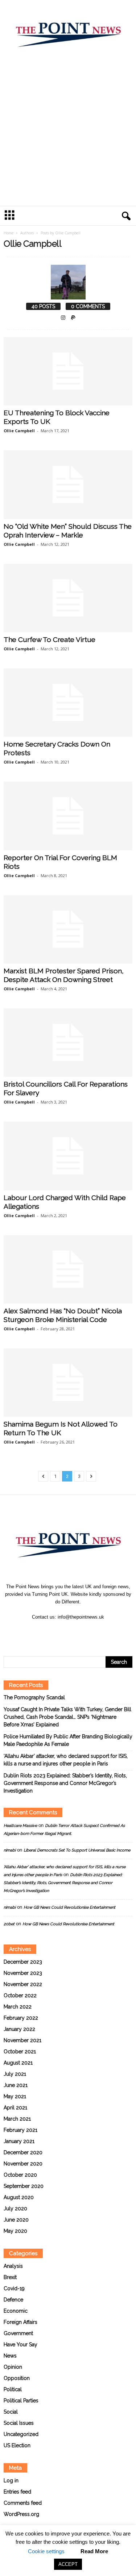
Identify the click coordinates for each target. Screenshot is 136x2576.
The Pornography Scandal (34, 1697)
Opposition (17, 2378)
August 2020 (19, 2197)
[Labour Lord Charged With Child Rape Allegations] (68, 1156)
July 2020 (15, 2209)
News (10, 2356)
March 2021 (17, 2119)
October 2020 (20, 2175)
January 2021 (19, 2141)
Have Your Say (20, 2345)
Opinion (13, 2367)
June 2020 (16, 2220)
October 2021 (20, 2052)
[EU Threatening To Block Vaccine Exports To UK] (68, 371)
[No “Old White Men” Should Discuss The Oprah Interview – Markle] (68, 484)
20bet (9, 1924)
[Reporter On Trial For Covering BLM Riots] (68, 816)
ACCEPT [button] (68, 2564)
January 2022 (19, 2029)
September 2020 (24, 2186)
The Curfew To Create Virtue (50, 639)
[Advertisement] (68, 134)
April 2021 (15, 2108)
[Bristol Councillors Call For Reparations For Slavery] (68, 1043)
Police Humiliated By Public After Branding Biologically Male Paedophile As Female (68, 1740)
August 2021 (18, 2063)
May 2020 (15, 2231)
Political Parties (21, 2401)
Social (11, 2412)
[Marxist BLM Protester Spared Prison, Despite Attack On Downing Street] (68, 929)
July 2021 (15, 2074)
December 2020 (23, 2152)
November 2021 (22, 2040)
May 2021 (15, 2096)
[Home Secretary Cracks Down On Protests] (68, 703)
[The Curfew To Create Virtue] (68, 598)
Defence (13, 2300)
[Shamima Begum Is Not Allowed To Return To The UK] (68, 1383)
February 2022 (21, 2018)
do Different (67, 1602)
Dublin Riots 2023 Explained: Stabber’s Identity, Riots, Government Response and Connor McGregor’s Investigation (65, 1783)
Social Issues (19, 2423)
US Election (17, 2445)
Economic (16, 2311)
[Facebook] (61, 1631)
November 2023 (23, 1973)
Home (9, 233)
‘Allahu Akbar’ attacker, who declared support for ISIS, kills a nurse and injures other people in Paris (66, 1760)
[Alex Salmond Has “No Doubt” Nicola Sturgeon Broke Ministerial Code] (68, 1269)
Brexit (10, 2277)
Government (18, 2333)
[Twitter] (77, 1631)
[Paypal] (73, 318)
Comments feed (23, 2503)
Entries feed (17, 2492)
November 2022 (23, 1984)
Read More (94, 2551)
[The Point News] (68, 31)
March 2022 (18, 2007)
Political (13, 2389)
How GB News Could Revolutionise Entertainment (69, 1907)
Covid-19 (14, 2288)
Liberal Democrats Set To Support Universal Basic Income (77, 1850)
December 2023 (23, 1962)
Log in (11, 2481)
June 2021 (16, 2085)
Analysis (13, 2266)
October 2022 (20, 1995)
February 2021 (20, 2130)
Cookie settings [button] (46, 2551)
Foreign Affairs (20, 2322)
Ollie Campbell (19, 431)
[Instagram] (64, 318)
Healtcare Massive (20, 1826)
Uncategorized (21, 2434)
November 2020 (23, 2164)
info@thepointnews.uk (81, 1617)
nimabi (10, 1850)
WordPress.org (21, 2514)
